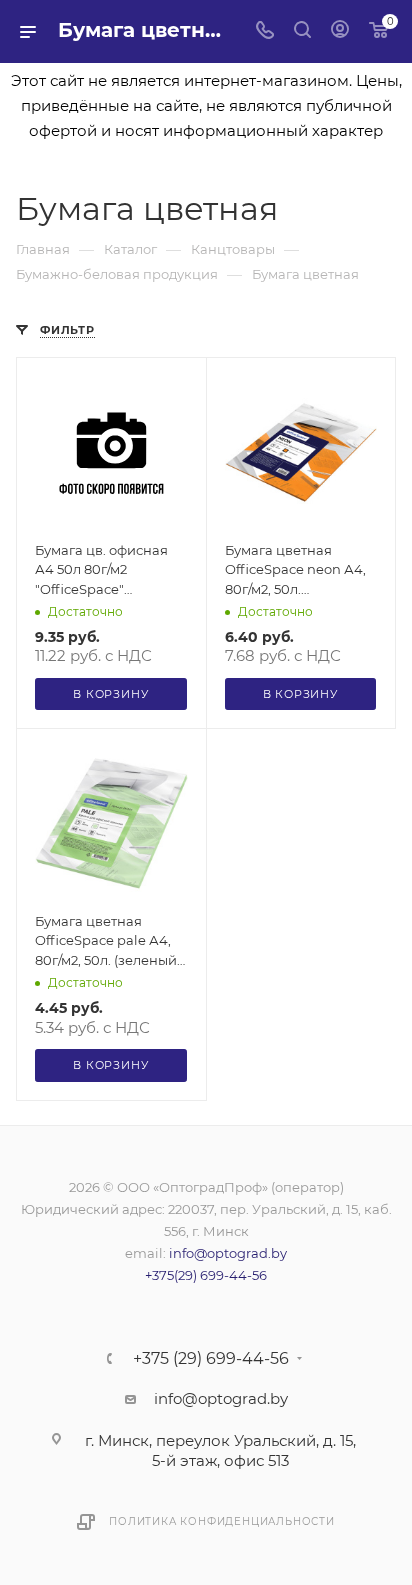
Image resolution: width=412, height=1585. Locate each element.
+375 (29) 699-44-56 (211, 1359)
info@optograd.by (228, 1253)
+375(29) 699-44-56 (206, 1275)
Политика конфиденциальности (222, 1521)
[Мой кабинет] (340, 31)
